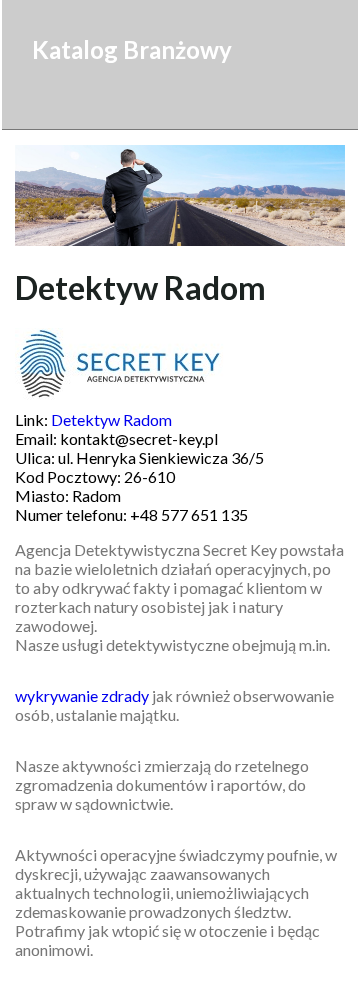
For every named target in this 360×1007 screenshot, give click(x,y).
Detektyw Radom (111, 419)
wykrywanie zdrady (82, 695)
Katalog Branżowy (132, 49)
